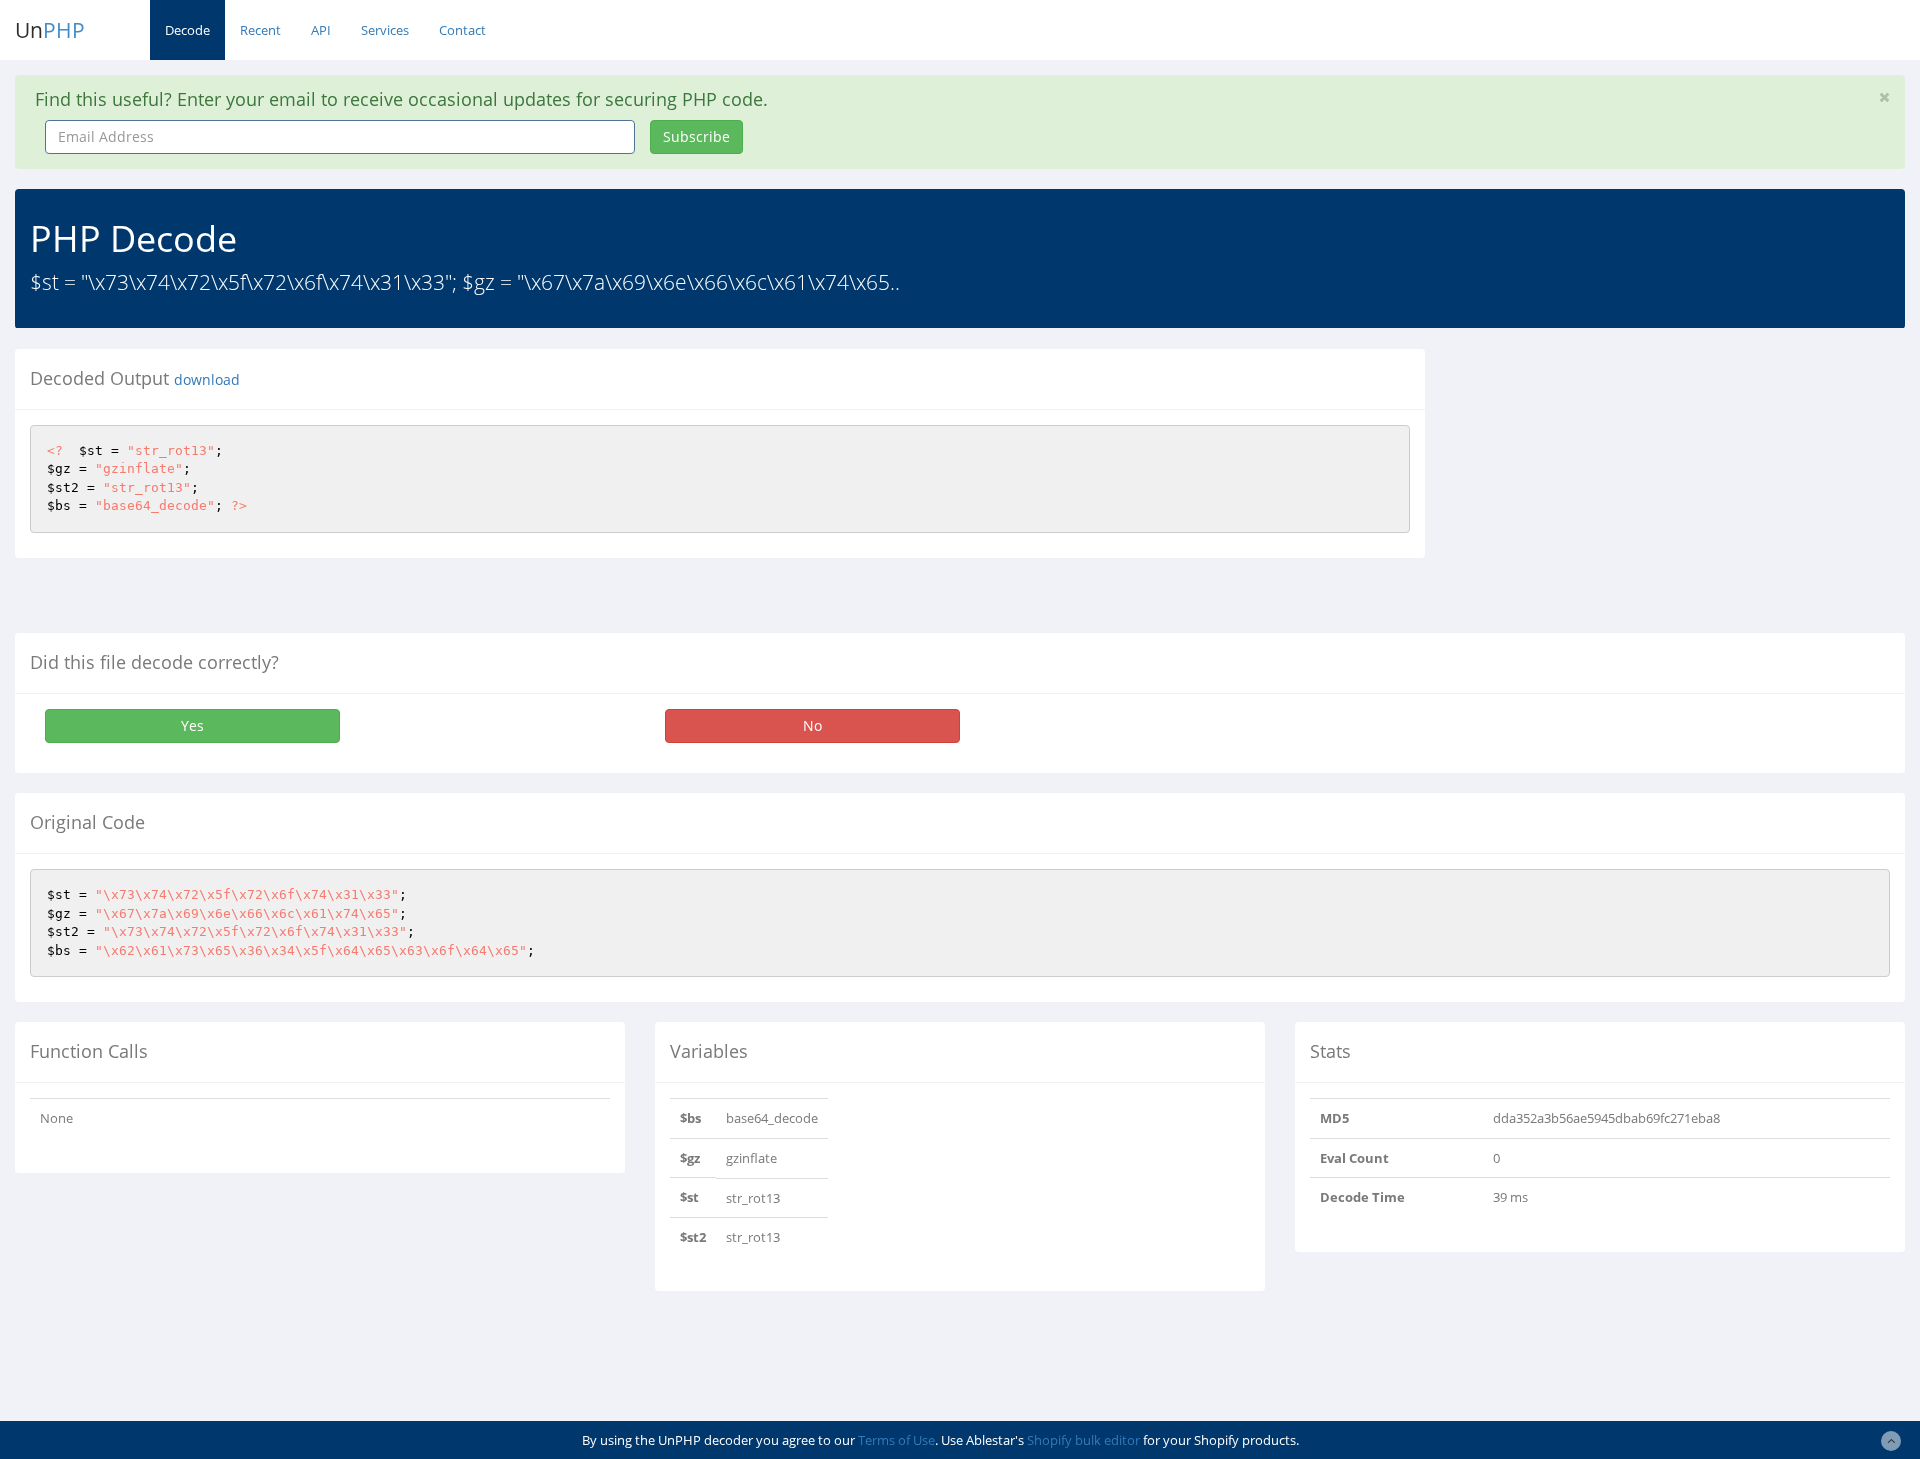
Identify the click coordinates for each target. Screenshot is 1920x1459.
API (321, 30)
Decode (187, 30)
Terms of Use (896, 1440)
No (812, 725)
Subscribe (696, 136)
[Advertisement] (1623, 489)
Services (385, 30)
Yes (192, 725)
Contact (462, 30)
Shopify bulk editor (1083, 1440)
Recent (260, 30)
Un (50, 30)
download (207, 380)
